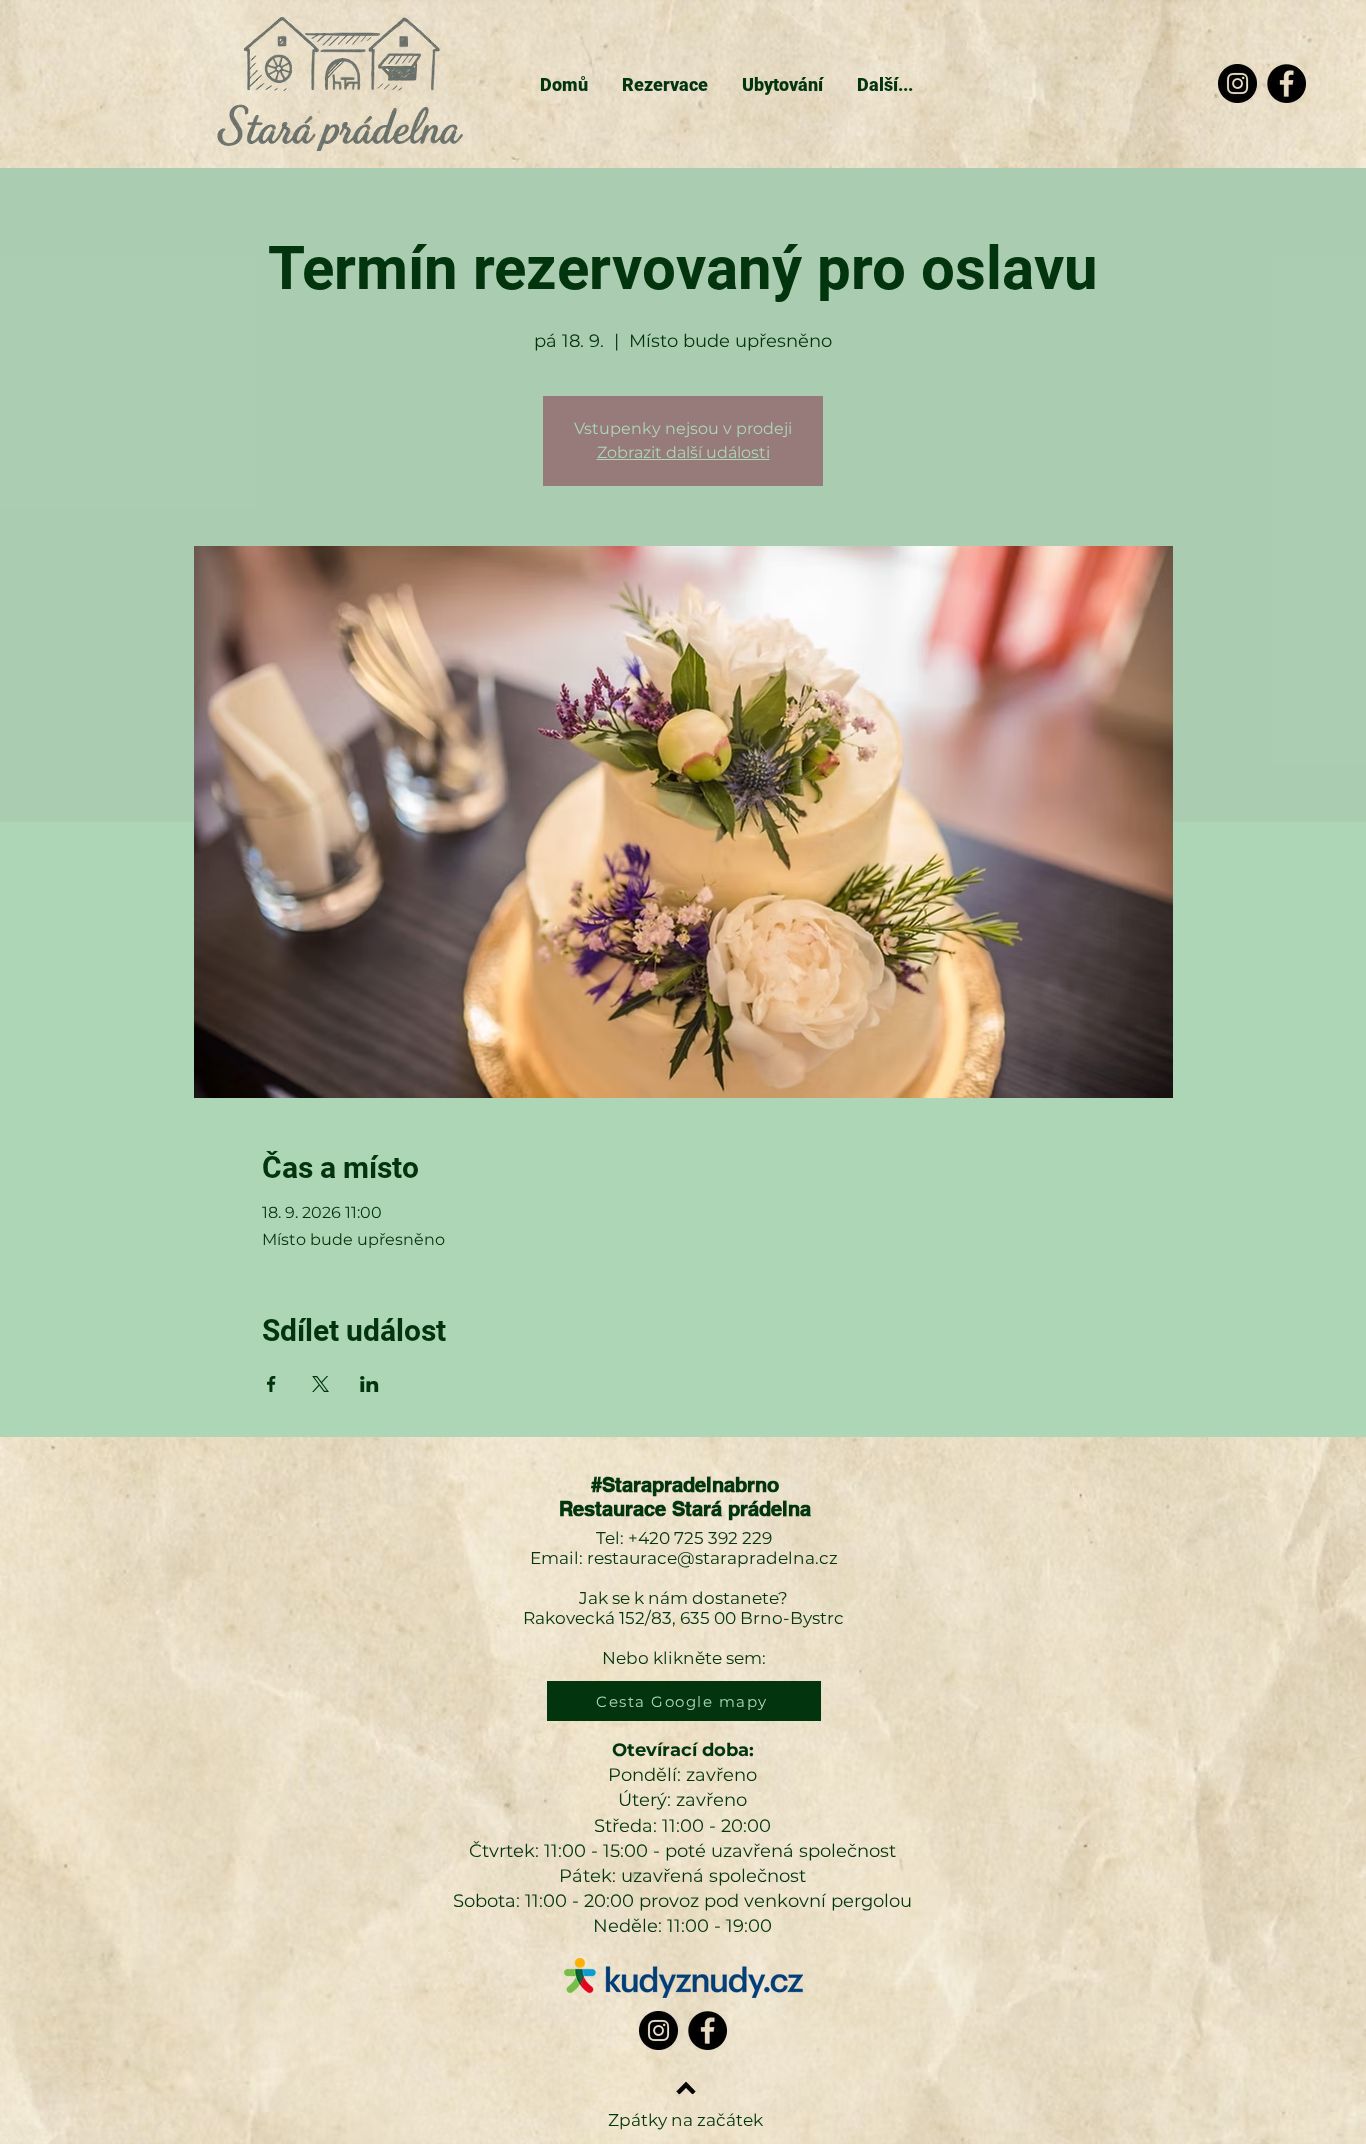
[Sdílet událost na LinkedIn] (369, 1384)
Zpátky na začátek (685, 2120)
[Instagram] (1237, 83)
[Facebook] (1286, 83)
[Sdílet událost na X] (320, 1384)
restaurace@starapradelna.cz (712, 1558)
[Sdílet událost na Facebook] (271, 1384)
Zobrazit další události (683, 452)
